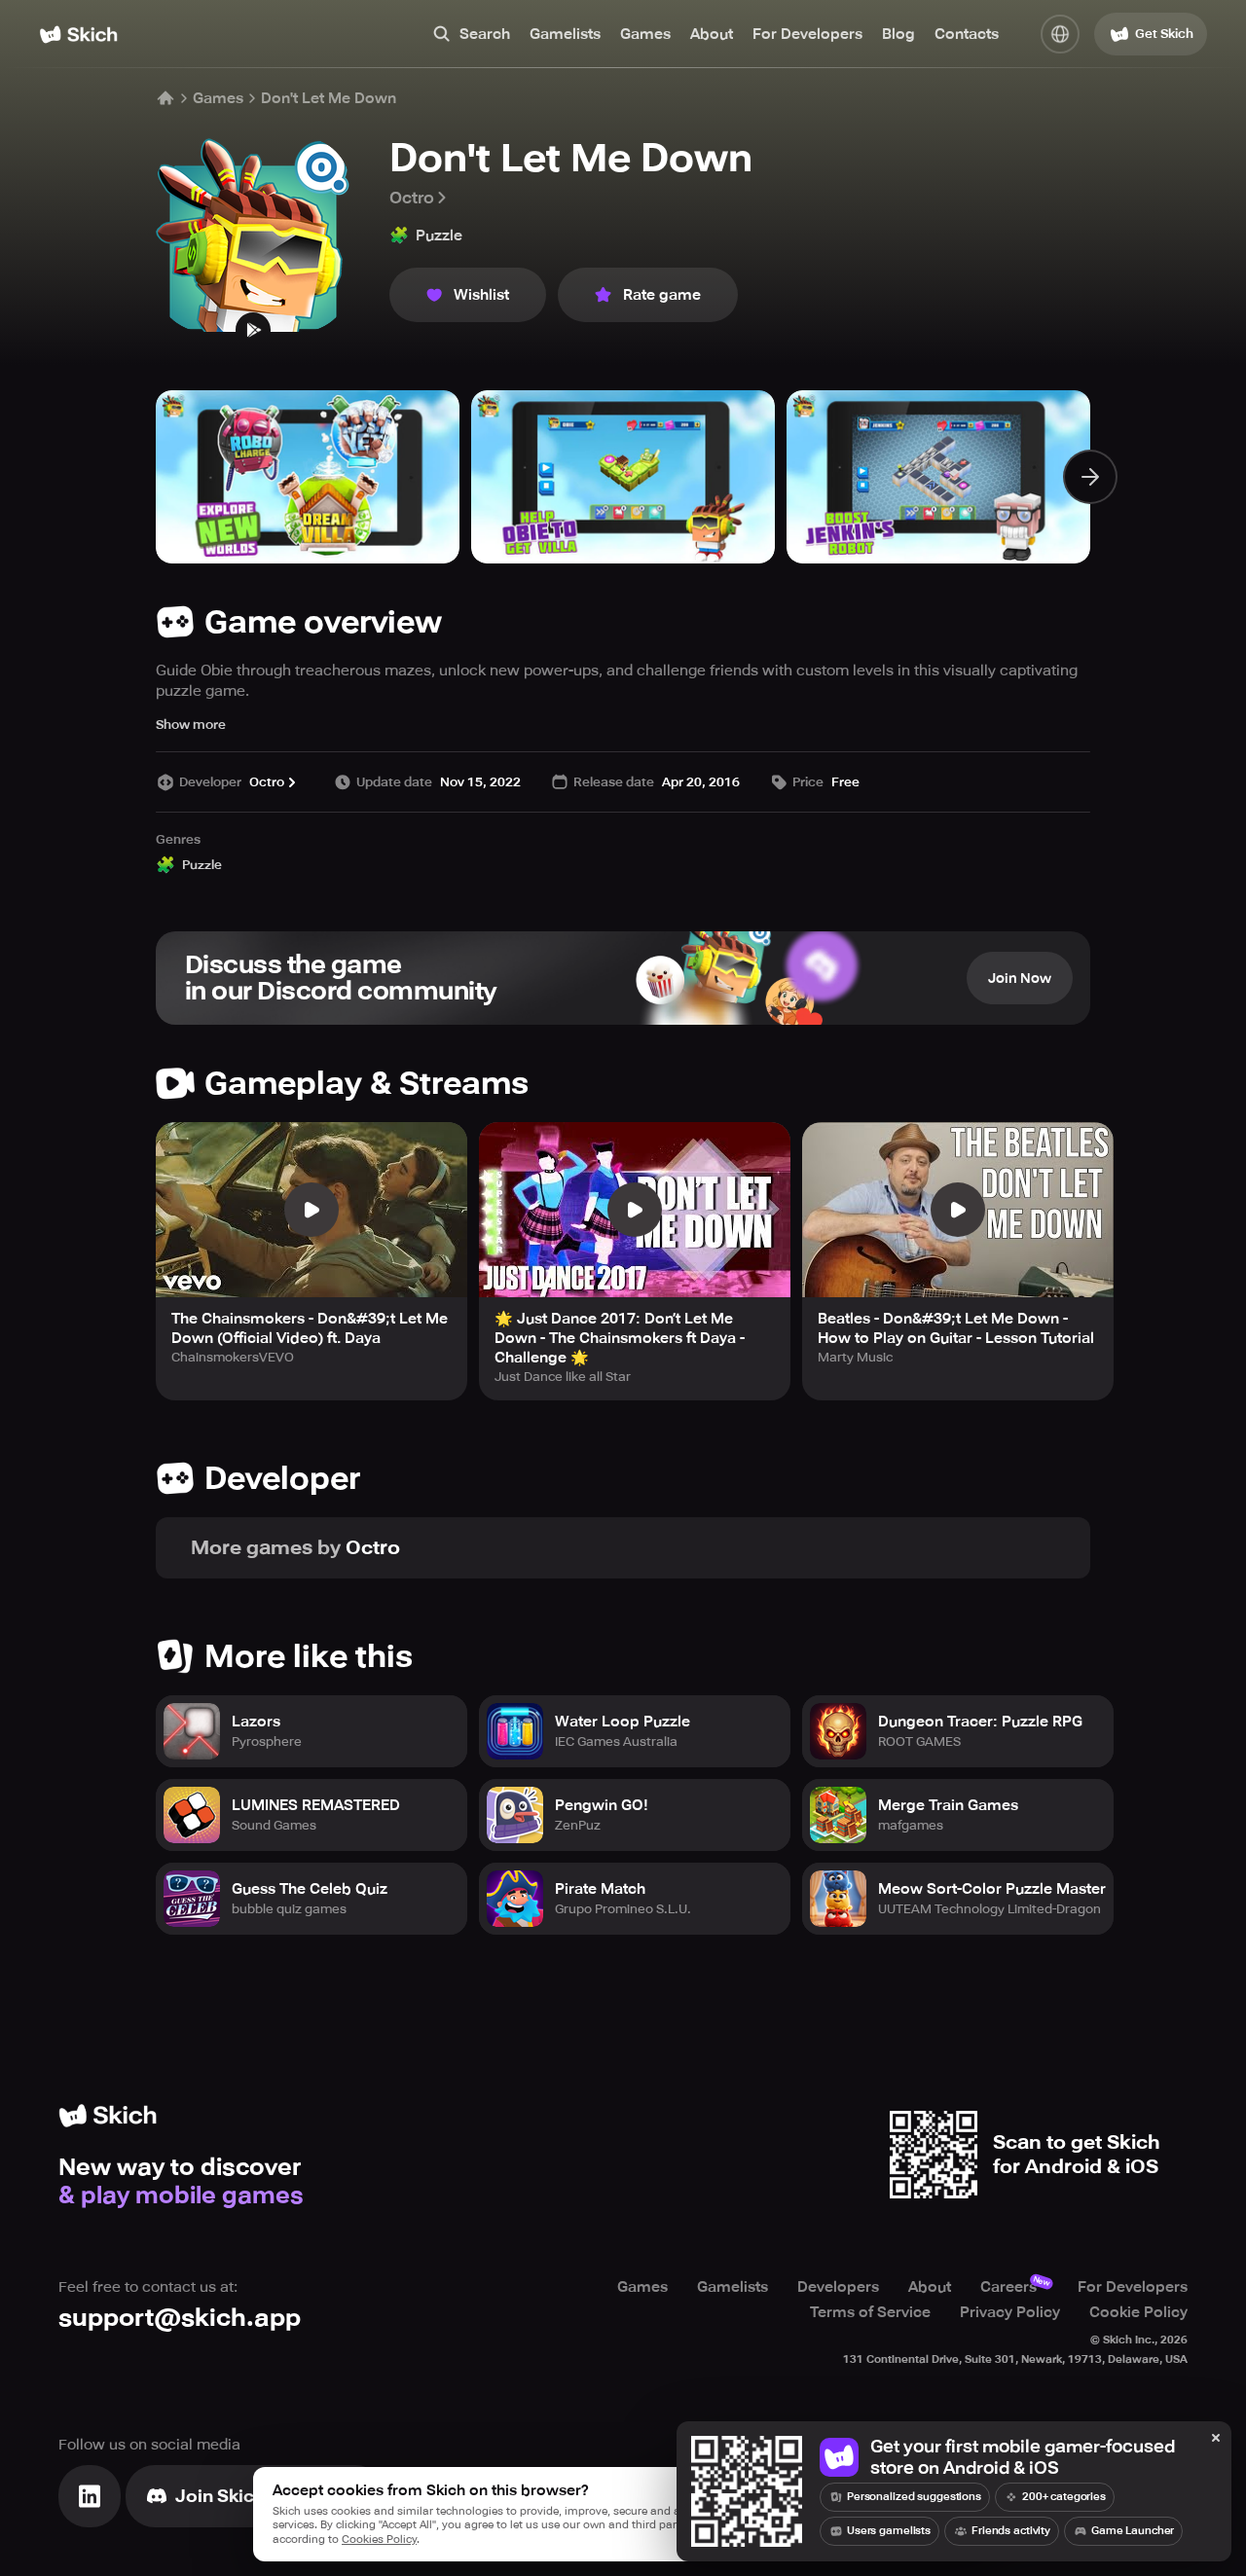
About (712, 34)
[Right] (1090, 477)
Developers (838, 2287)
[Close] (1216, 2439)
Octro (412, 198)
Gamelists (565, 34)
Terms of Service (870, 2312)
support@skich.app (180, 2318)
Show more (191, 725)
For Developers (807, 34)
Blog (898, 34)
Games (645, 34)
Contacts (967, 34)
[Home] (78, 35)
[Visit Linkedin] (90, 2496)
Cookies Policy (379, 2540)
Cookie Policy (1138, 2312)
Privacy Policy (1010, 2312)
